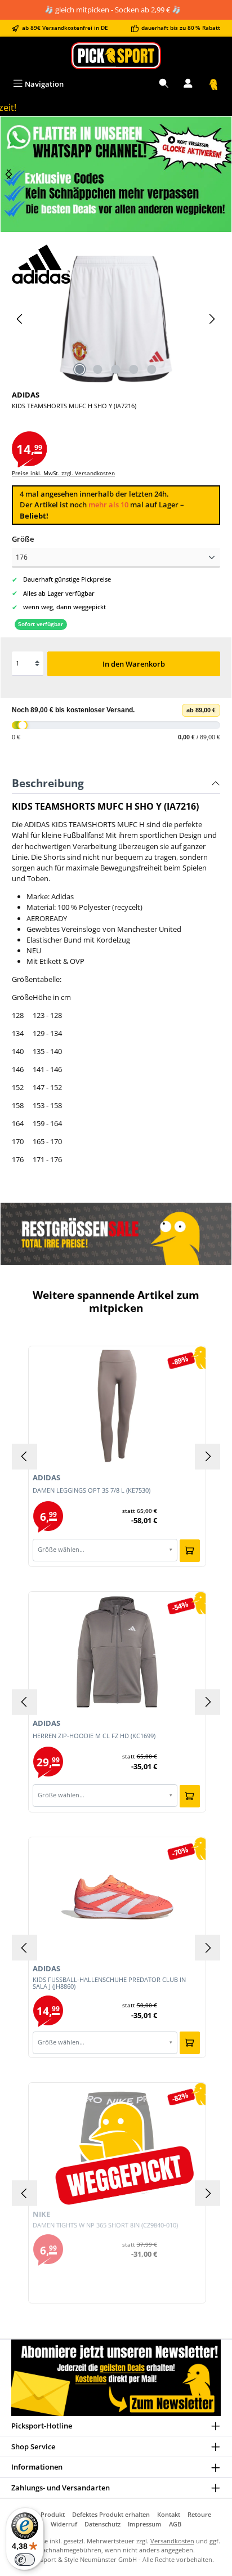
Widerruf (64, 2524)
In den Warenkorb (134, 664)
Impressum (145, 2524)
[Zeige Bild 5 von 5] (152, 369)
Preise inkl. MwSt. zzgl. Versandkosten (63, 473)
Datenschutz (102, 2524)
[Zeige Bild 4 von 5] (134, 369)
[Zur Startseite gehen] (116, 55)
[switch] (25, 2560)
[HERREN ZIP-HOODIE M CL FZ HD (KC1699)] (117, 1651)
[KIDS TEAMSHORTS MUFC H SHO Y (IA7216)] (116, 319)
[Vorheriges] (20, 319)
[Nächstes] (9, 174)
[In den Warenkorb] (190, 1551)
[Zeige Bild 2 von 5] (98, 369)
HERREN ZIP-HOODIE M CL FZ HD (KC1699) (94, 1736)
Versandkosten (172, 2541)
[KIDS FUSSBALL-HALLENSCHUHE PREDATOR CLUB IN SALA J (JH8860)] (117, 1897)
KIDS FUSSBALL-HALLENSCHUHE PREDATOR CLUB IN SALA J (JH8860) (109, 1983)
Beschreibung (48, 783)
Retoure (199, 2514)
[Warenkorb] (213, 84)
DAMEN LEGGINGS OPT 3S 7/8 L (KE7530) (92, 1491)
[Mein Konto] (188, 84)
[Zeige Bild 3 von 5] (116, 369)
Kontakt (169, 2514)
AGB (175, 2524)
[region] (116, 174)
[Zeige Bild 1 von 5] (80, 369)
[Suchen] (164, 84)
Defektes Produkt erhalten (111, 2514)
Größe (23, 539)
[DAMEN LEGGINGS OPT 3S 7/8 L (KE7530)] (117, 1406)
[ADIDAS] (116, 264)
